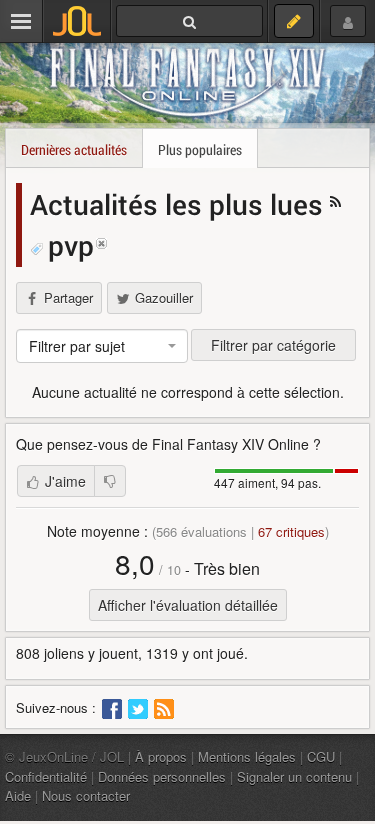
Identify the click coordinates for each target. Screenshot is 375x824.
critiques (291, 531)
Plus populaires (200, 149)
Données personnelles (162, 776)
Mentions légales (247, 756)
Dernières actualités (74, 149)
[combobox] (102, 346)
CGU (321, 756)
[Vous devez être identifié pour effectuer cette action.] (110, 481)
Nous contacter (86, 795)
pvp (71, 245)
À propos (161, 756)
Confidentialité (46, 776)
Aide (18, 795)
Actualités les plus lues (180, 204)
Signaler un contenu (294, 776)
